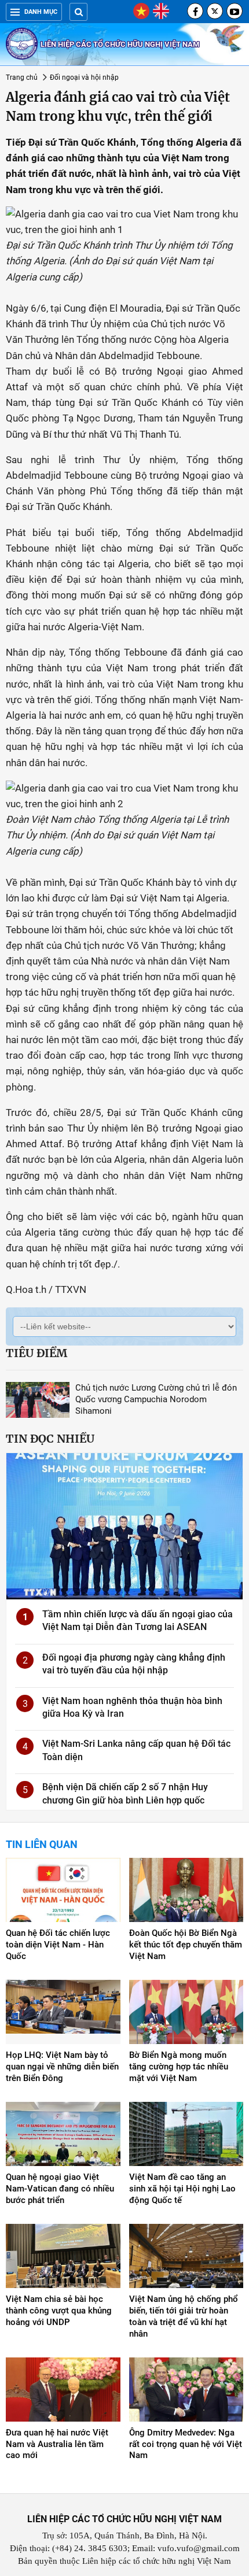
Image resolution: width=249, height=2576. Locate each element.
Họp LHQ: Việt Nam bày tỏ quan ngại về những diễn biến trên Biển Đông (62, 2067)
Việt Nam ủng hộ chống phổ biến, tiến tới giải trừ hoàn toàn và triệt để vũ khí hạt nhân (184, 2316)
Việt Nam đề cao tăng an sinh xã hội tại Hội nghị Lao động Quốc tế (182, 2189)
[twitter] (215, 11)
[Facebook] (195, 11)
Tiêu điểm (36, 1353)
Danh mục (41, 12)
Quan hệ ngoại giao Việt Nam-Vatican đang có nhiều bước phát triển (60, 2189)
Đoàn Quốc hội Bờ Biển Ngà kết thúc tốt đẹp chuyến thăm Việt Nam (186, 1945)
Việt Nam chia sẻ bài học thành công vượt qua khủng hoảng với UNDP (59, 2311)
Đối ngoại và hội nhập (84, 77)
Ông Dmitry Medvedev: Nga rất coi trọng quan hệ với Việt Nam (186, 2444)
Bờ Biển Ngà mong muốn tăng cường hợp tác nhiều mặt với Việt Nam (179, 2067)
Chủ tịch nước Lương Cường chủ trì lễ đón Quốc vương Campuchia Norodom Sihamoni (156, 1399)
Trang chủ (22, 77)
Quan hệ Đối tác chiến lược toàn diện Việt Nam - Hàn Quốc (58, 1945)
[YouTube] (235, 11)
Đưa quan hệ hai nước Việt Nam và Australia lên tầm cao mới (57, 2444)
